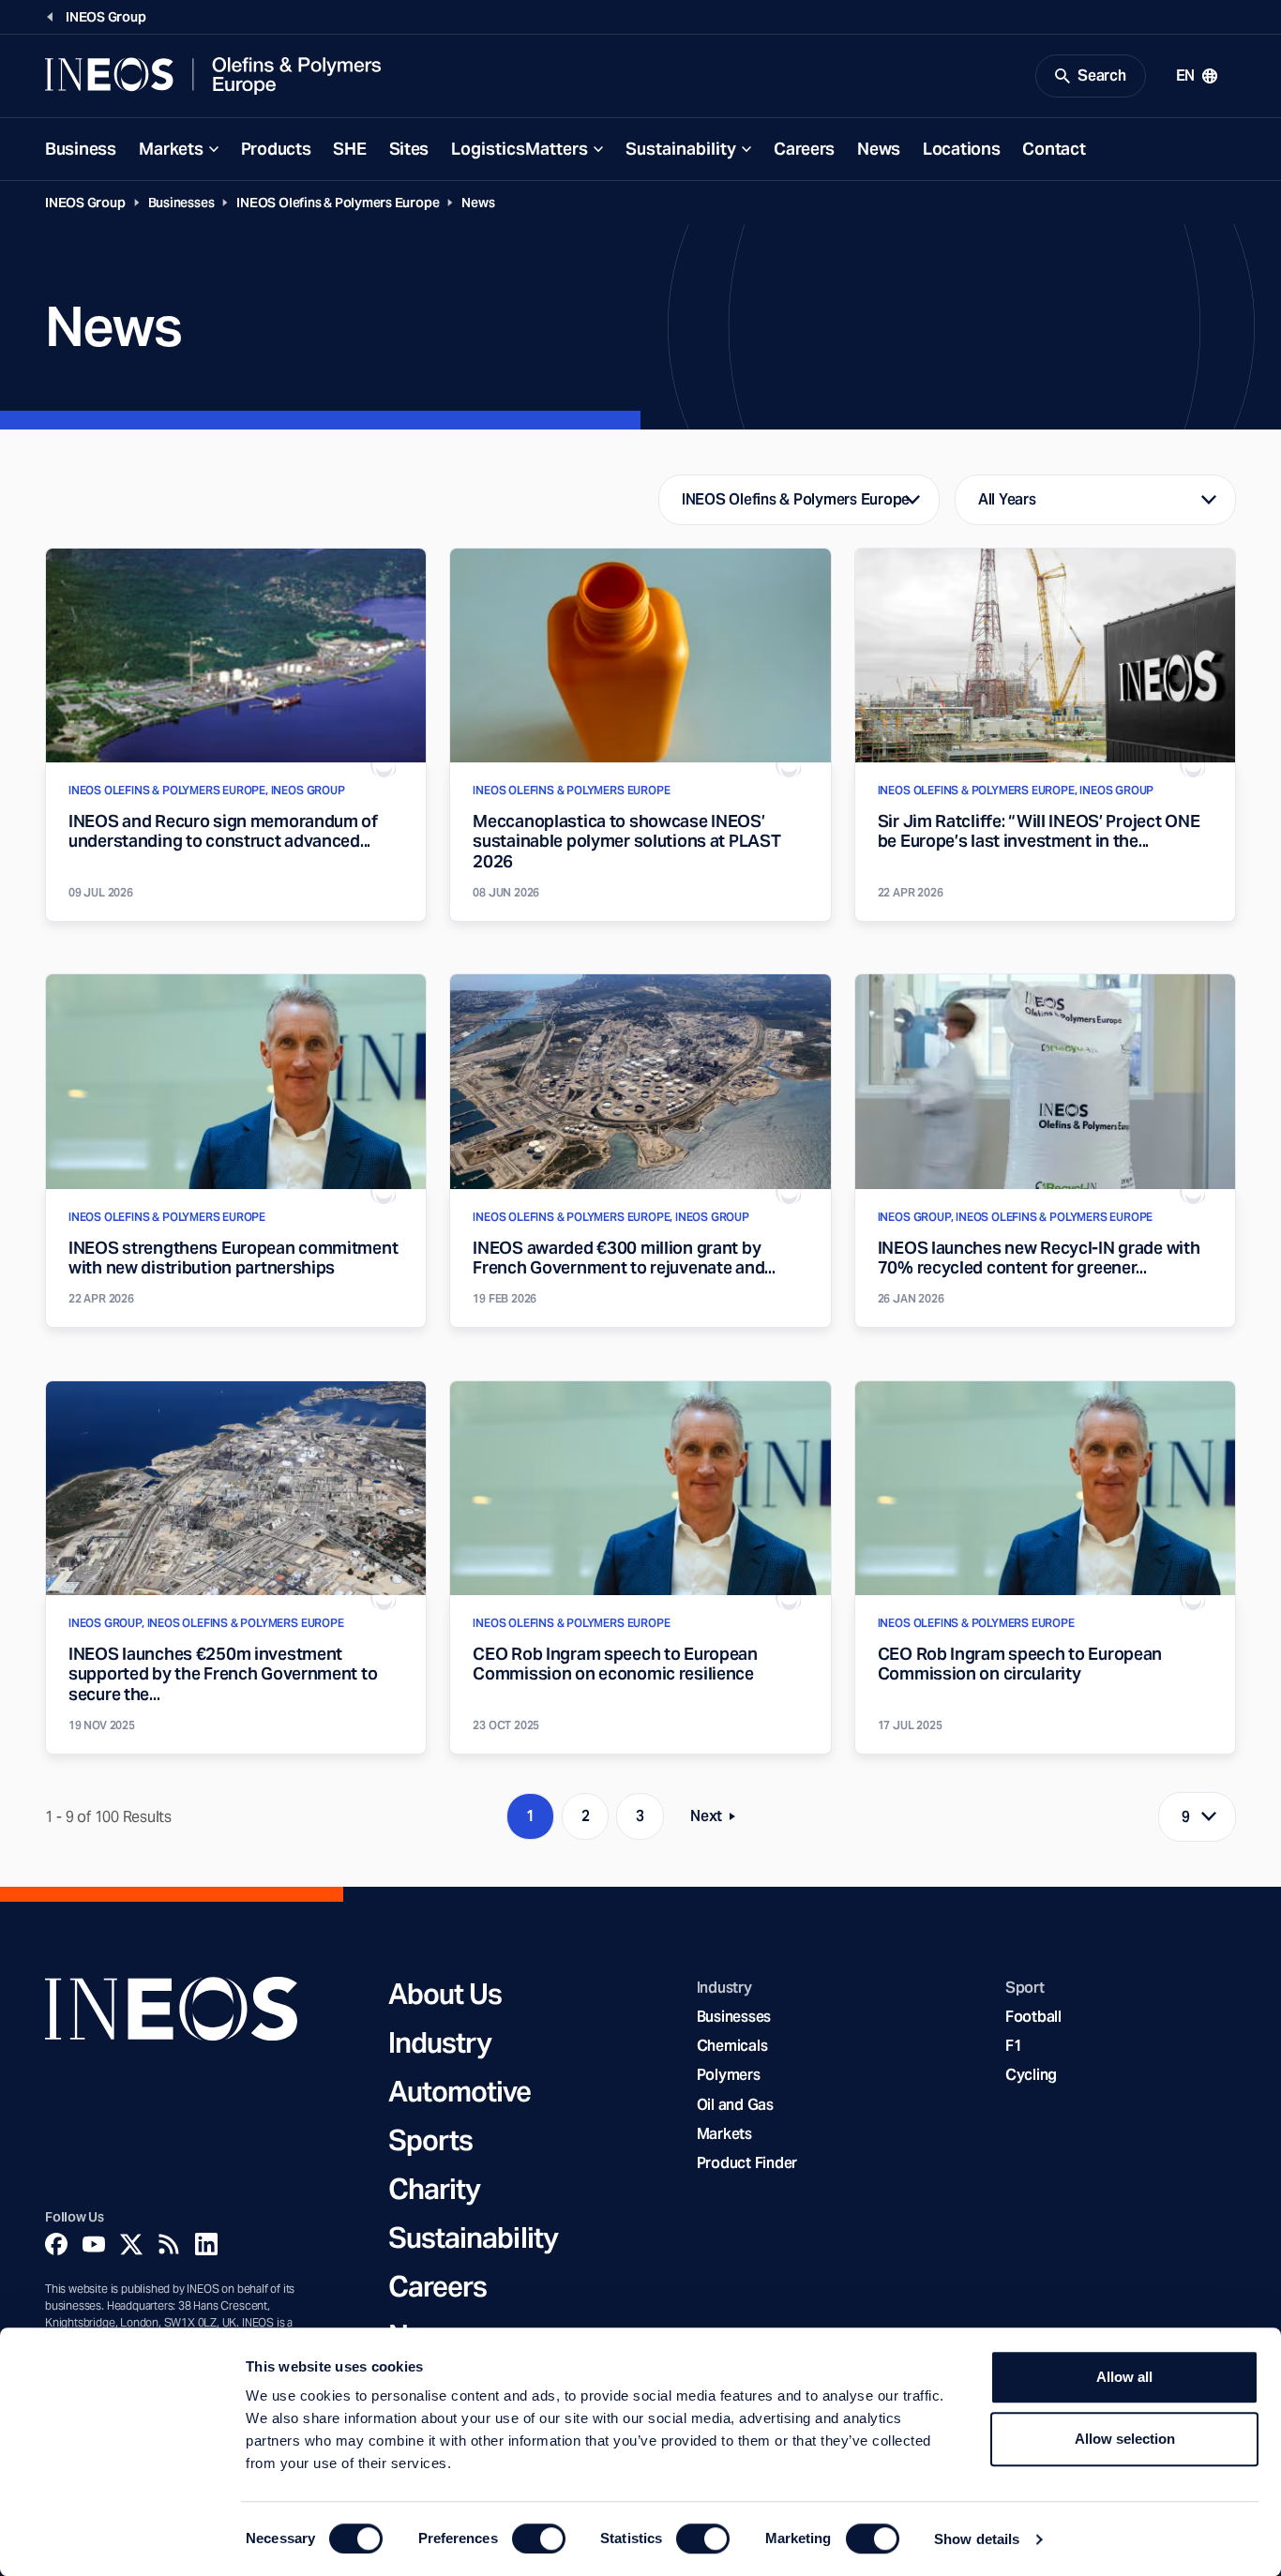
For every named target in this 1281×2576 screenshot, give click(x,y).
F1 (1014, 2046)
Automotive (460, 2091)
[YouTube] (94, 2244)
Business (81, 149)
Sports (431, 2140)
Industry (440, 2042)
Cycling (1031, 2075)
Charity (435, 2189)
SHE (349, 149)
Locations (961, 149)
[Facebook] (56, 2244)
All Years (1007, 499)
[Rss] (169, 2244)
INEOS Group (85, 203)
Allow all (1124, 2377)
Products (276, 149)
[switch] (539, 2538)
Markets (171, 149)
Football (1033, 2017)
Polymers (729, 2075)
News (879, 149)
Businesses (181, 203)
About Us (445, 1994)
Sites (409, 149)
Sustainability (681, 149)
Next (718, 1820)
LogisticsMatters (520, 149)
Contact (1054, 149)
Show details (977, 2539)
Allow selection (1125, 2439)
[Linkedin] (206, 2244)
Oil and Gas (735, 2105)
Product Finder (747, 2163)
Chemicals (732, 2046)
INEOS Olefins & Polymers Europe (338, 203)
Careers (804, 149)
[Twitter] (131, 2244)
